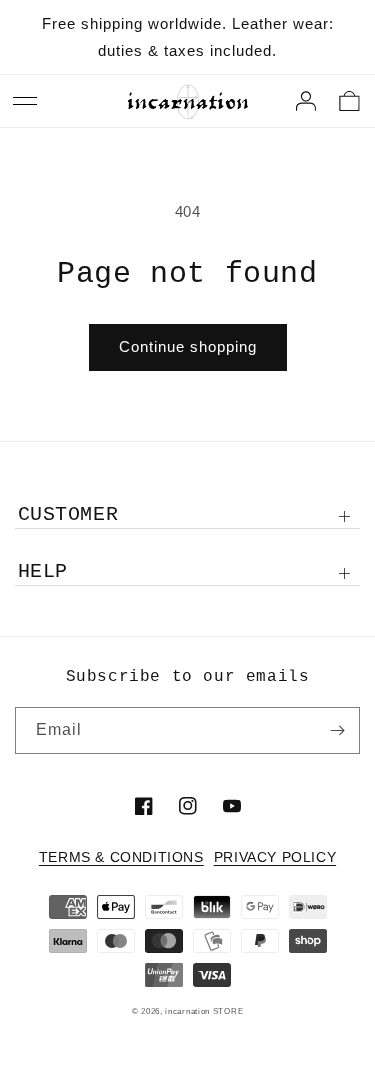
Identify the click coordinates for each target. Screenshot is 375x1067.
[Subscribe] (337, 730)
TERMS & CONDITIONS (121, 857)
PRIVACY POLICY (275, 857)
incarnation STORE (204, 1011)
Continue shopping (188, 346)
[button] (25, 101)
